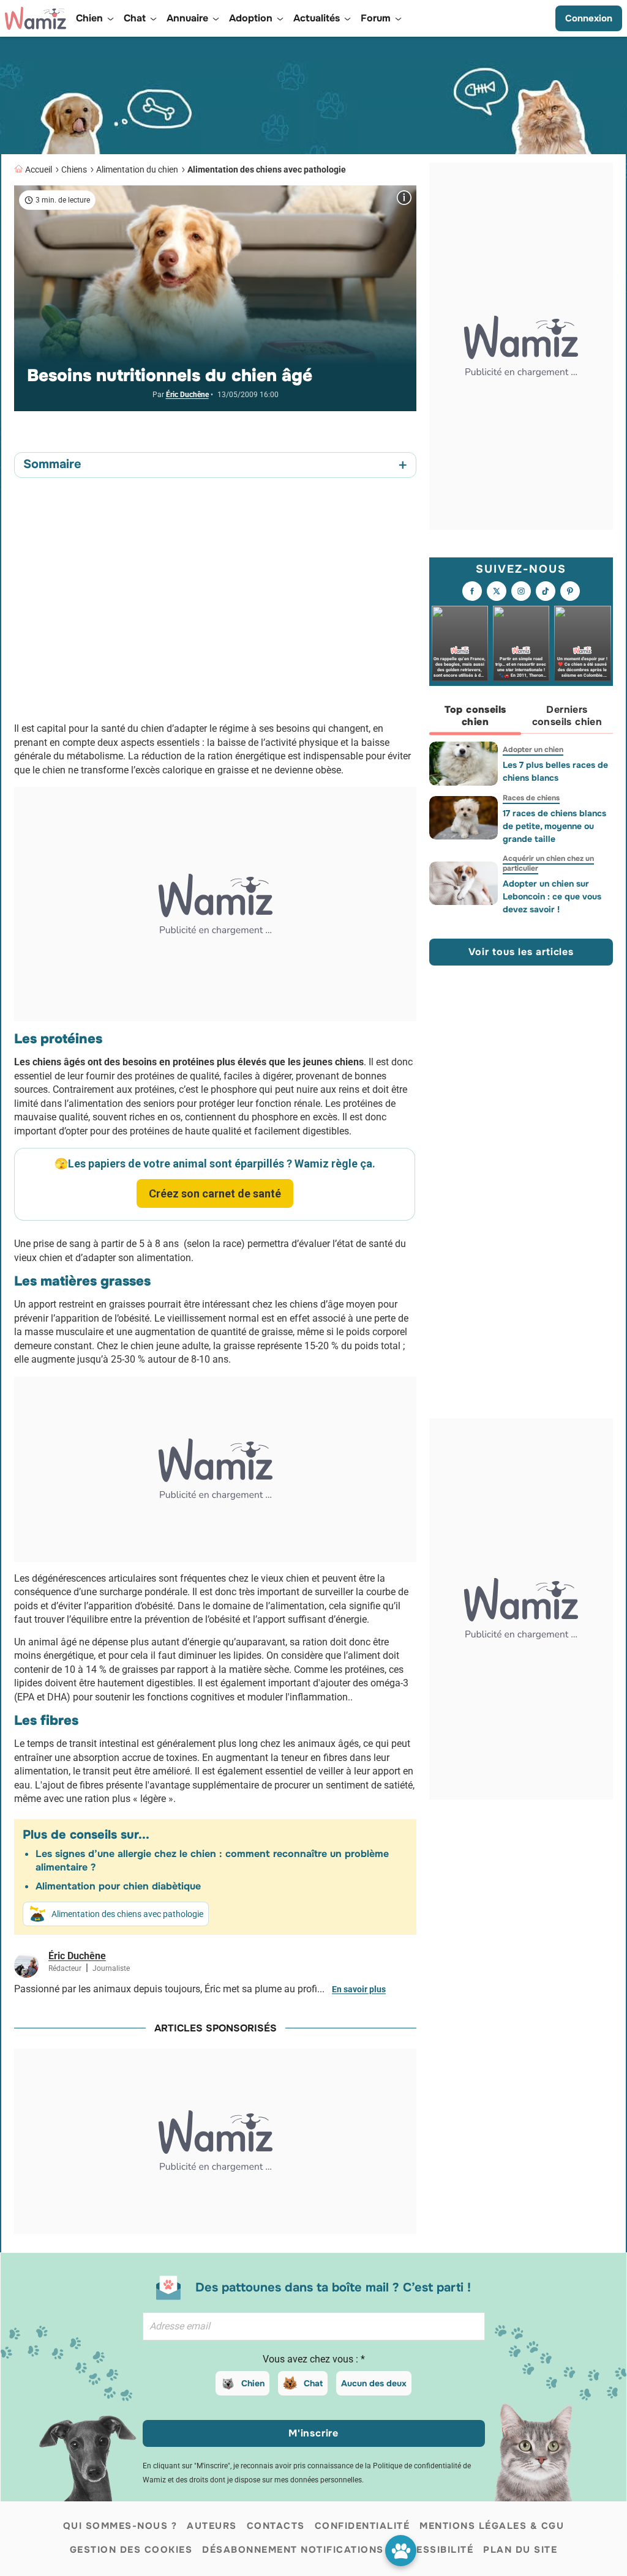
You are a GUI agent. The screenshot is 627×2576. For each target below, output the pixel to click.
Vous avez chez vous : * (314, 2359)
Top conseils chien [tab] (475, 716)
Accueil (39, 169)
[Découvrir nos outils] (401, 2551)
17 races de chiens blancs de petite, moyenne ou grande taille (554, 826)
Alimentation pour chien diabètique (118, 1886)
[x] (497, 591)
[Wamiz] (36, 18)
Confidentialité (362, 2526)
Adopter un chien (533, 750)
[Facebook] (472, 591)
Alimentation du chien (137, 169)
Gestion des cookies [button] (131, 2550)
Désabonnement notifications (293, 2550)
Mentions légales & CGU (492, 2526)
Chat (313, 2383)
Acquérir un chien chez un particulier (548, 863)
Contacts (276, 2526)
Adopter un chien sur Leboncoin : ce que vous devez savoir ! (552, 896)
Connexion (589, 18)
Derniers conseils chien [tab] (567, 716)
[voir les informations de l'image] (404, 198)
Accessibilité (434, 2550)
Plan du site (520, 2550)
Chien (253, 2383)
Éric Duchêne (187, 395)
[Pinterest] (570, 591)
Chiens (74, 169)
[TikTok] (546, 591)
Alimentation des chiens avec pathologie (267, 169)
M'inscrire (313, 2433)
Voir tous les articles (521, 952)
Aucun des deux (374, 2383)
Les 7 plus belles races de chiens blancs (555, 771)
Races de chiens (531, 798)
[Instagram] (521, 591)
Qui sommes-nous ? (120, 2526)
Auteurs (212, 2526)
